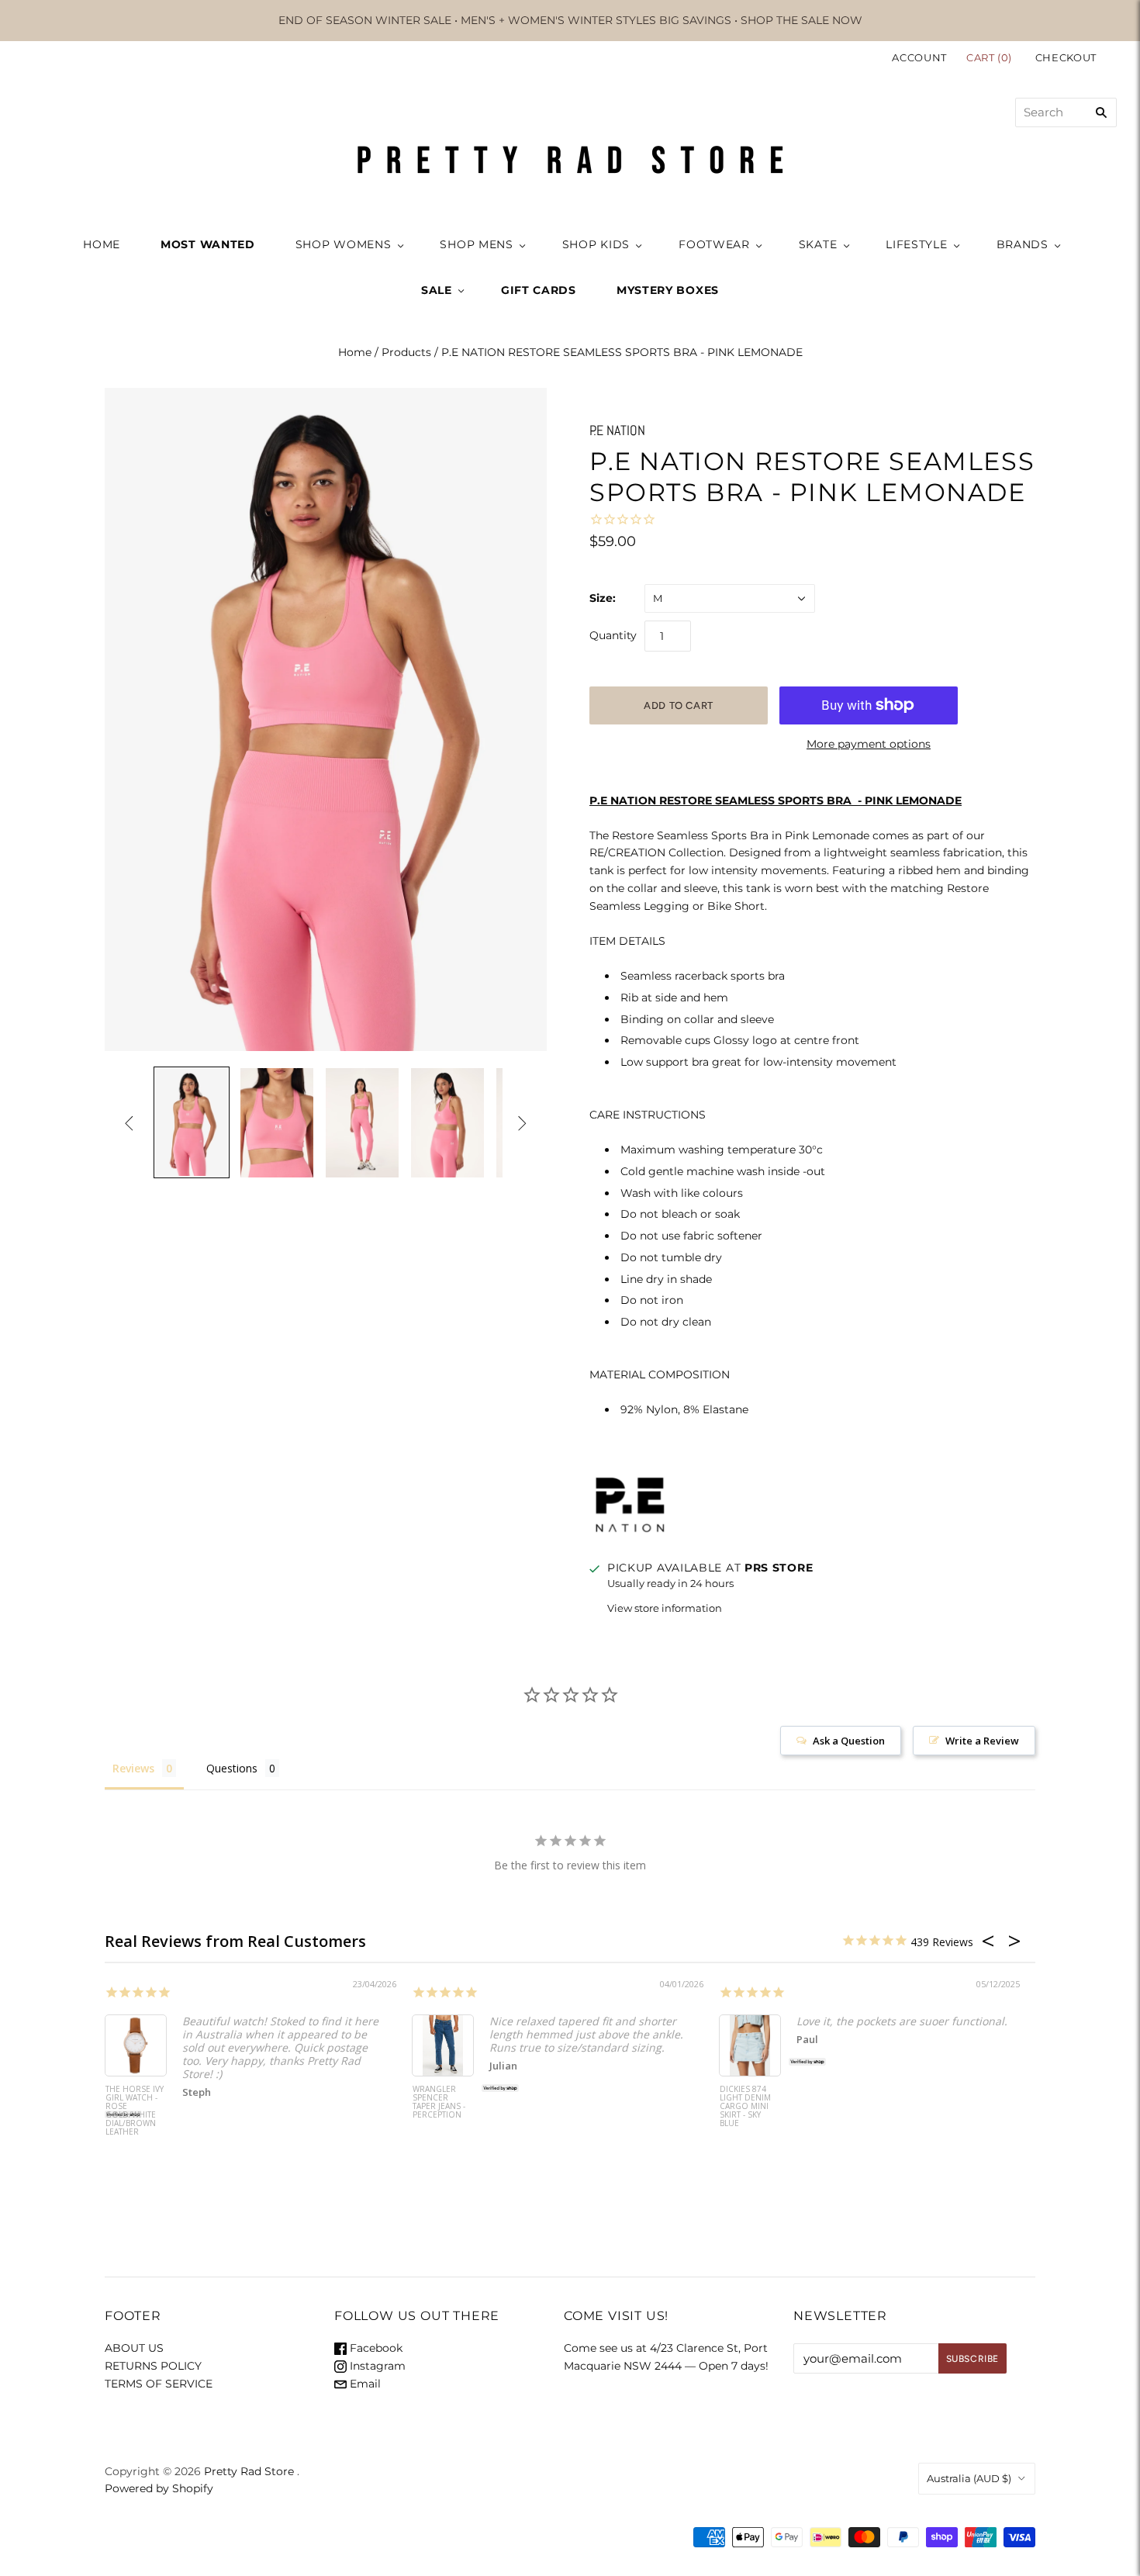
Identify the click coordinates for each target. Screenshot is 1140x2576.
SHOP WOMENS (344, 244)
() (991, 57)
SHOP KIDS (596, 244)
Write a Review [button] (982, 1741)
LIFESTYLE (916, 244)
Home (355, 352)
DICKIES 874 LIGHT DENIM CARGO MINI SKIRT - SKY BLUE (745, 2107)
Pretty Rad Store (249, 2471)
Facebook (375, 2348)
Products (406, 352)
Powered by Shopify (159, 2488)
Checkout (1066, 57)
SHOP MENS (476, 244)
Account (919, 57)
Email (364, 2384)
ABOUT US (134, 2348)
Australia (969, 2478)
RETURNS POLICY (153, 2366)
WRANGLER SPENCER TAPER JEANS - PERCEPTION (439, 2102)
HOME (102, 244)
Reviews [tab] (133, 1768)
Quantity (613, 635)
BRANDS (1023, 244)
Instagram (376, 2366)
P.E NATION (617, 430)
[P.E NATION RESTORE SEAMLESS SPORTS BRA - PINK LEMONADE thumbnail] (192, 1122)
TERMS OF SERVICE (159, 2384)
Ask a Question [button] (849, 1741)
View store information (665, 1608)
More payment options (869, 744)
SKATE (818, 244)
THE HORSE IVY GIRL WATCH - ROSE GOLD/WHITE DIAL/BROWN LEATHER (135, 2111)
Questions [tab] (232, 1768)
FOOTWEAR (714, 244)
